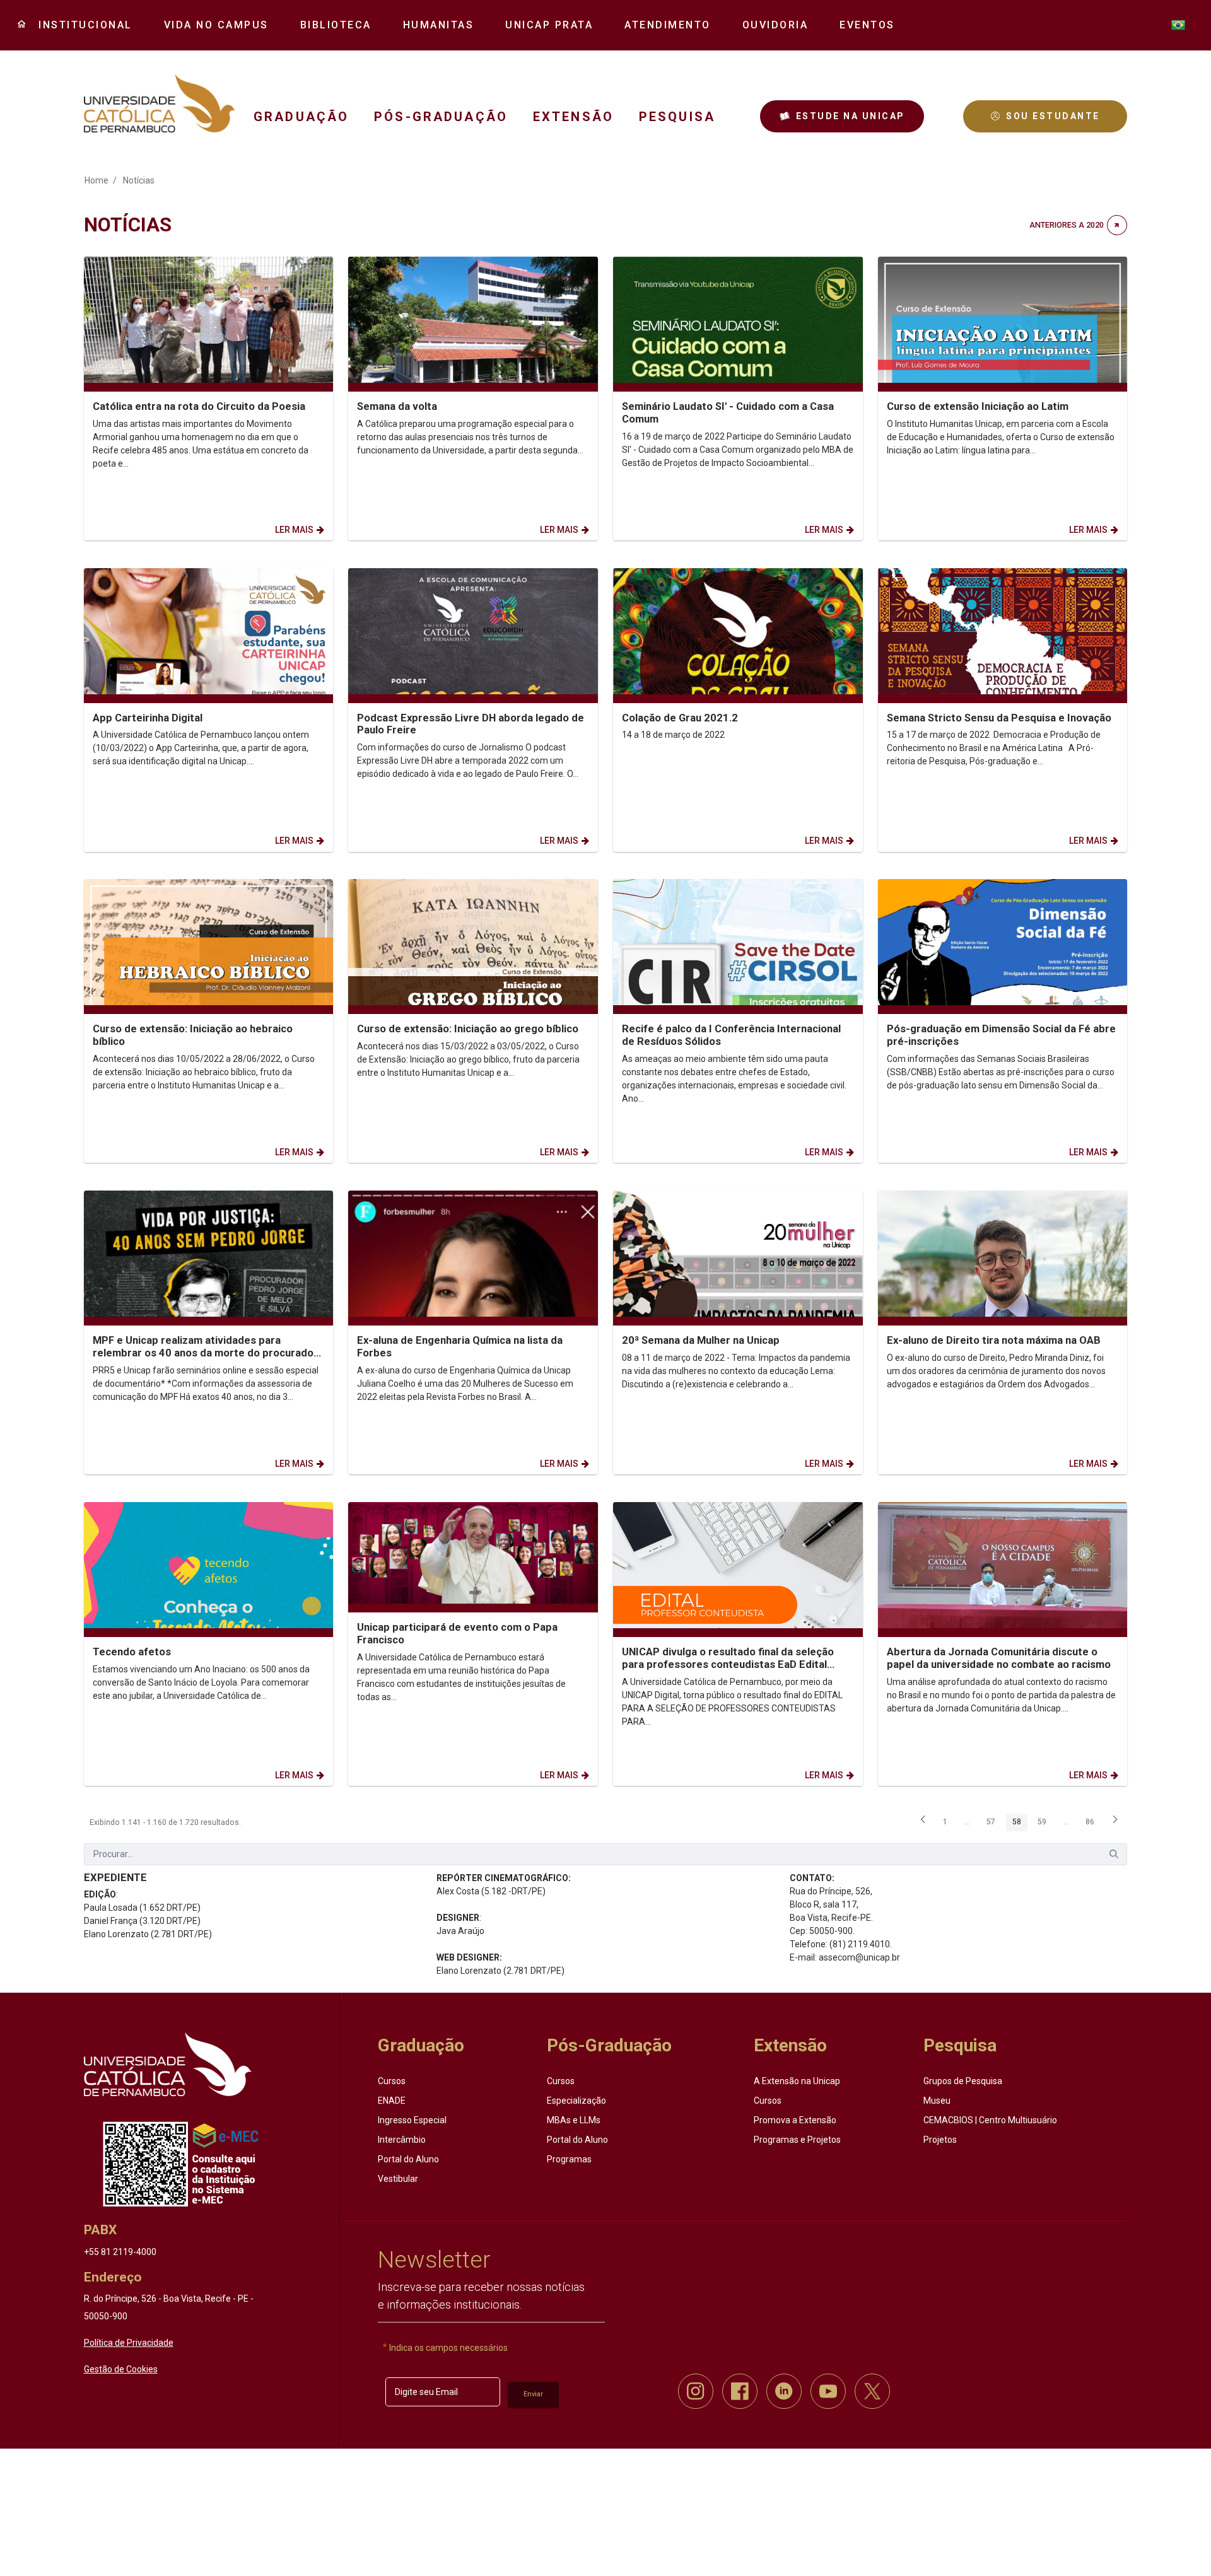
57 (994, 1824)
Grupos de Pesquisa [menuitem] (963, 2081)
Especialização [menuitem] (576, 2101)
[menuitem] (81, 25)
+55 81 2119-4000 (120, 2252)
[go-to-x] (160, 103)
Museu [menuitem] (937, 2101)
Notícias (139, 180)
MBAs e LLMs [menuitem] (574, 2120)
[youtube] (828, 2391)
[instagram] (696, 2391)
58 (1020, 1824)
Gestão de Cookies (121, 2369)
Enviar (533, 2394)
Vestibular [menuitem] (398, 2179)
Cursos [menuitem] (392, 2081)
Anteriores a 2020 (1067, 225)
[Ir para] (168, 2065)
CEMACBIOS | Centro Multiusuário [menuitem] (990, 2120)
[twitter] (872, 2391)
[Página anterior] (923, 1824)
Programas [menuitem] (569, 2159)
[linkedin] (784, 2391)
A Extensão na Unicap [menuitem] (797, 2081)
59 (1045, 1824)
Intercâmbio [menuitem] (402, 2140)
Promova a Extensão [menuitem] (795, 2120)
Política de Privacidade (129, 2343)
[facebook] (740, 2391)
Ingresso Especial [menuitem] (412, 2120)
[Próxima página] (1115, 1824)
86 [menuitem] (1093, 1824)
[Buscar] (1114, 1854)
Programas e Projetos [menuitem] (797, 2140)
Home (97, 180)
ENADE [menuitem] (392, 2101)
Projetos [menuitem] (940, 2140)
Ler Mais (294, 530)
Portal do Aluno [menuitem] (408, 2159)
